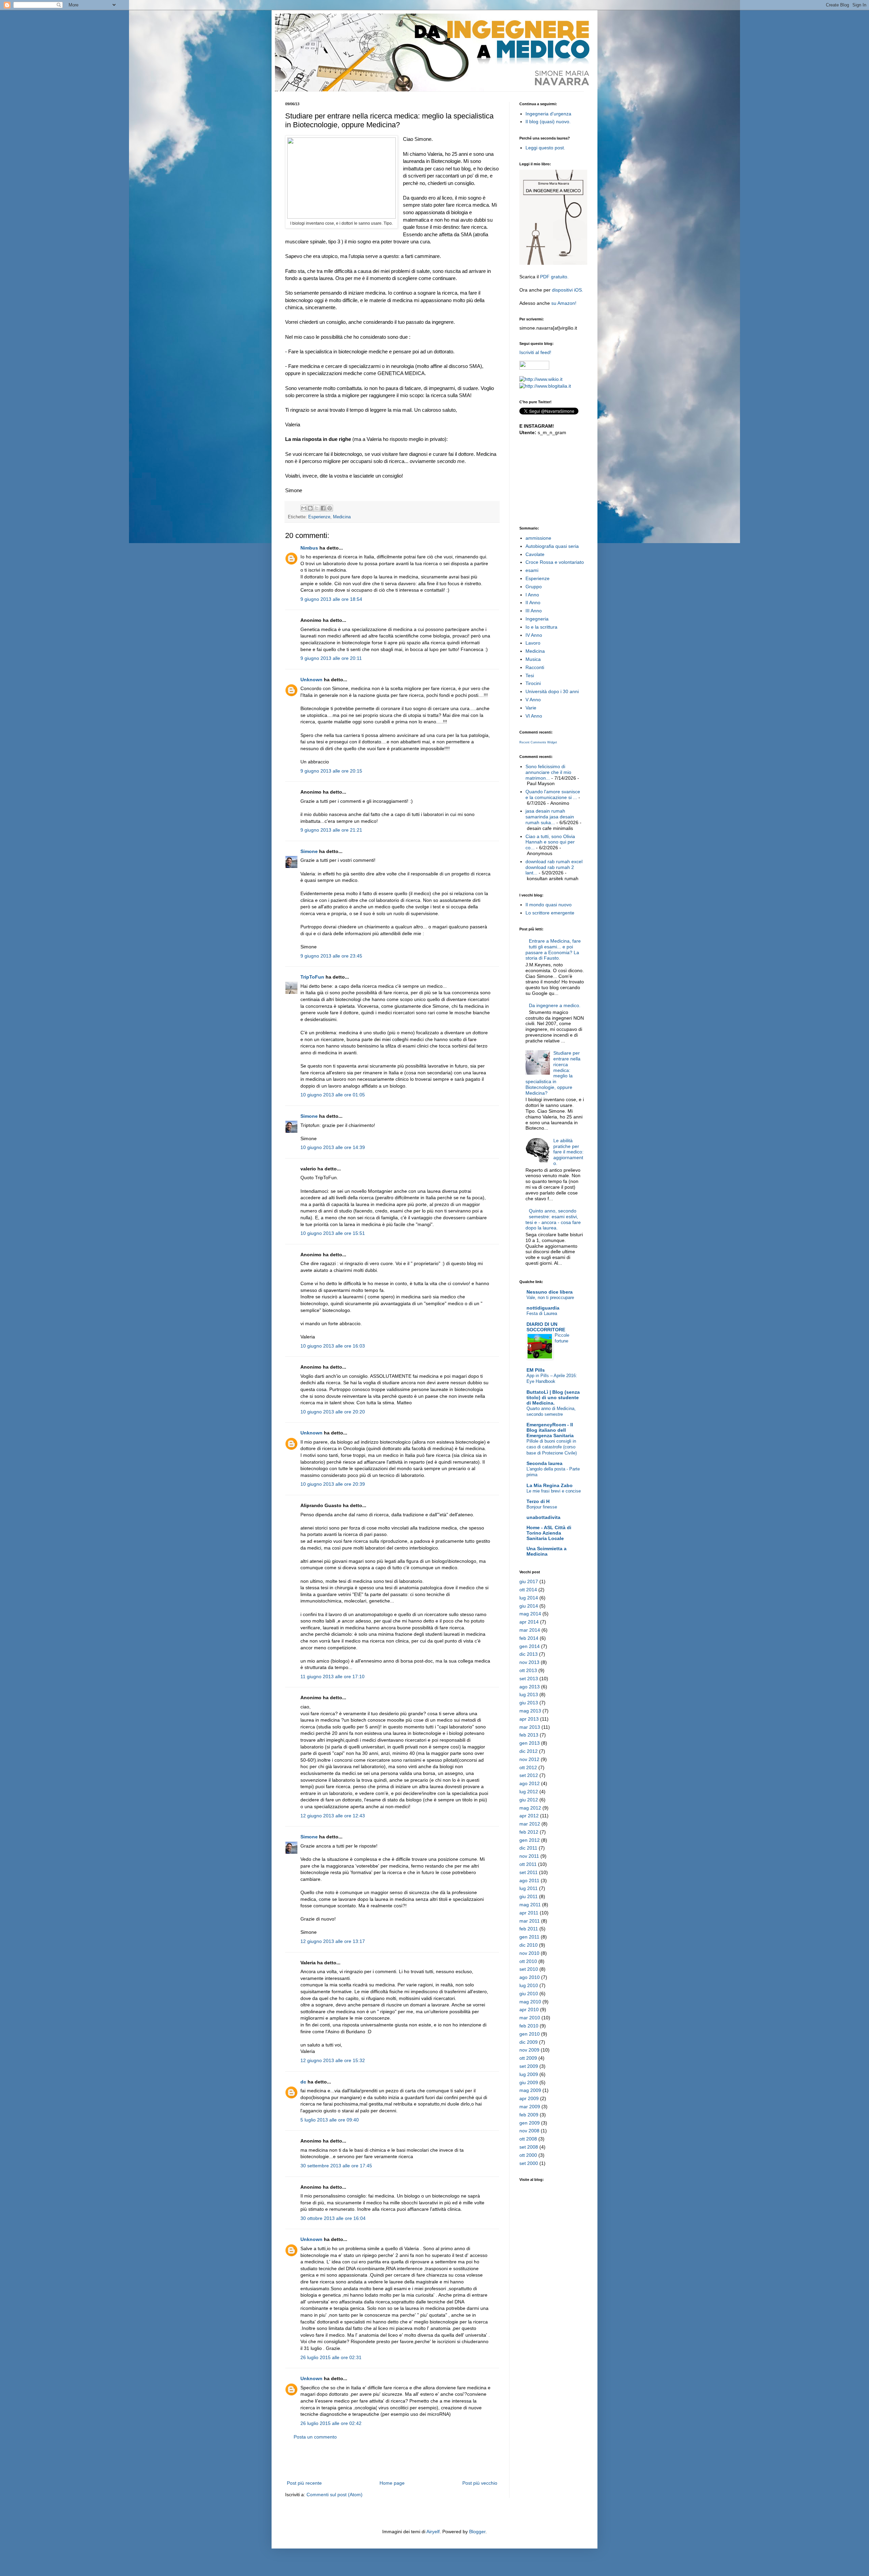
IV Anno (534, 635)
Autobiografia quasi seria (552, 546)
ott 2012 (528, 1767)
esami (532, 570)
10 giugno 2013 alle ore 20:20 (333, 1412)
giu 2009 (529, 2082)
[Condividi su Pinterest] (330, 508)
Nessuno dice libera (550, 1292)
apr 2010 (529, 2009)
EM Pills (536, 1370)
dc (303, 2082)
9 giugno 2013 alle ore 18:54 (331, 599)
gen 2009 (530, 2123)
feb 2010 (529, 2026)
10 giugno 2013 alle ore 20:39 (333, 1484)
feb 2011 (529, 1929)
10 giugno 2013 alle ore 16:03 (333, 1346)
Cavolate (535, 554)
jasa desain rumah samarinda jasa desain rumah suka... (550, 817)
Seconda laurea (544, 1463)
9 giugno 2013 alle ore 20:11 (331, 658)
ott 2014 (528, 1590)
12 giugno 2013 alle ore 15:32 (333, 2060)
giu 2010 (529, 1994)
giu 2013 (529, 1703)
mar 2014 (530, 1630)
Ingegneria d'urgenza (548, 114)
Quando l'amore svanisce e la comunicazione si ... (553, 794)
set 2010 (529, 1969)
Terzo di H (538, 1501)
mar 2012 (530, 1824)
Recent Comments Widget (538, 742)
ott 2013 (528, 1670)
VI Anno (534, 716)
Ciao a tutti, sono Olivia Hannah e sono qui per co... (550, 842)
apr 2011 (529, 1913)
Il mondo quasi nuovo (549, 905)
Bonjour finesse (542, 1507)
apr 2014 (529, 1622)
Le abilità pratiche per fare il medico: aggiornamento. (568, 1152)
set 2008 (529, 2147)
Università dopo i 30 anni (552, 691)
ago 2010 (530, 1977)
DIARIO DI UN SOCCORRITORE (546, 1327)
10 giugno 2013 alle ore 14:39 (333, 1147)
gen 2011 (529, 1937)
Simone (309, 851)
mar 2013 (530, 1727)
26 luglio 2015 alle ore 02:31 (331, 2357)
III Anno (534, 611)
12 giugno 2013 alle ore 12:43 (333, 1816)
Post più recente (304, 2483)
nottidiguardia (543, 1308)
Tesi (530, 675)
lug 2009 (529, 2074)
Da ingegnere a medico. (555, 1005)
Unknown (311, 680)
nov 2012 (529, 1759)
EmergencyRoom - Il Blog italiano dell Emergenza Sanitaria (550, 1430)
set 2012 (529, 1775)
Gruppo (534, 587)
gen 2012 (530, 1840)
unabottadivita (543, 1517)
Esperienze (319, 517)
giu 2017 (529, 1581)
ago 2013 (530, 1687)
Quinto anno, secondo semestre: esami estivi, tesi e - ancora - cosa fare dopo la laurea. (553, 1219)
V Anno (533, 700)
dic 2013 (529, 1654)
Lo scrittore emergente (550, 913)
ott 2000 (528, 2155)
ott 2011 (528, 1864)
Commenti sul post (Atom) (335, 2495)
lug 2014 (529, 1598)
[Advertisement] (392, 2460)
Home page (392, 2483)
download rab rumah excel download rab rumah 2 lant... (554, 867)
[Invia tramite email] (304, 508)
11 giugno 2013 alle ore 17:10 (332, 1676)
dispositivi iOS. (568, 290)
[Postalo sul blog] (310, 508)
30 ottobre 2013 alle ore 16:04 (333, 2218)
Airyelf (433, 2532)
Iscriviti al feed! (535, 352)
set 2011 (529, 1872)
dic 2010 (529, 1945)
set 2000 (529, 2163)
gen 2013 (530, 1743)
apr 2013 (529, 1719)
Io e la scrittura (541, 627)
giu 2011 (529, 1896)
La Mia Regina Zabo (550, 1485)
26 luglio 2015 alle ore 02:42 (331, 2423)
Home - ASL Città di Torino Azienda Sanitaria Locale (549, 1533)
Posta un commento (315, 2437)
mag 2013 (530, 1711)
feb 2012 (529, 1832)
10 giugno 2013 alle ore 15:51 (333, 1233)
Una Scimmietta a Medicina (547, 1551)
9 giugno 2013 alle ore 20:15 (331, 771)
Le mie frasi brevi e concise (554, 1491)
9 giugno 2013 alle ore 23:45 (331, 956)
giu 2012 (529, 1800)
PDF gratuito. (554, 277)
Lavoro (533, 643)
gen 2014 (530, 1646)
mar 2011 (530, 1921)
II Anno (533, 603)
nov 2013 (529, 1662)
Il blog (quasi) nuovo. (548, 122)
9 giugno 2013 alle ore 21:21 (331, 830)
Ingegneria (537, 619)
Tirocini (533, 683)
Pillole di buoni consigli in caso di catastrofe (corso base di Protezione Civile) (552, 1447)
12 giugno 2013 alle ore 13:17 (333, 1941)
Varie (531, 708)
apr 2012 (529, 1816)
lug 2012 (529, 1792)
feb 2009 (529, 2115)
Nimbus (309, 548)
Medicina (342, 517)
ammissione (538, 538)
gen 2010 (530, 2034)
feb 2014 (529, 1638)
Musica (533, 659)
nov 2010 (529, 1953)
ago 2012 (530, 1783)
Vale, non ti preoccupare (550, 1298)
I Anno (532, 595)
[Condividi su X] (317, 508)
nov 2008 (529, 2131)
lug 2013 (529, 1694)
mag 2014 (530, 1614)
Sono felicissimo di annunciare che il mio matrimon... (548, 772)
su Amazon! (564, 303)
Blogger (477, 2532)
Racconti (535, 667)
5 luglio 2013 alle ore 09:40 (330, 2120)
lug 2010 (529, 1985)
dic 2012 (529, 1751)
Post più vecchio (480, 2483)
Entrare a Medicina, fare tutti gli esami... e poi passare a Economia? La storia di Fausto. (553, 949)
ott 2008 (528, 2139)
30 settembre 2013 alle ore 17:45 (336, 2166)
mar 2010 (530, 2018)
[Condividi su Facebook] (323, 508)
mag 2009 (530, 2090)
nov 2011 (529, 1856)
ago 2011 (529, 1880)
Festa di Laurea (542, 1313)
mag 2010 (530, 2002)
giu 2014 (529, 1606)
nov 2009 (529, 2050)
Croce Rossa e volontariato (555, 562)
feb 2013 (529, 1735)
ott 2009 (528, 2058)
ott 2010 (528, 1961)
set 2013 (529, 1679)
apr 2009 (529, 2098)
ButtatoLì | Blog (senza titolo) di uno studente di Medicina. (553, 1397)
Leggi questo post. (545, 148)
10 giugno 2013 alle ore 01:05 (333, 1095)
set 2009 (529, 2066)
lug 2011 (529, 1888)
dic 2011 (528, 1848)
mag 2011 (530, 1905)
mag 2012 (530, 1808)
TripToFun (312, 977)
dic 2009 (529, 2042)
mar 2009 (530, 2107)
